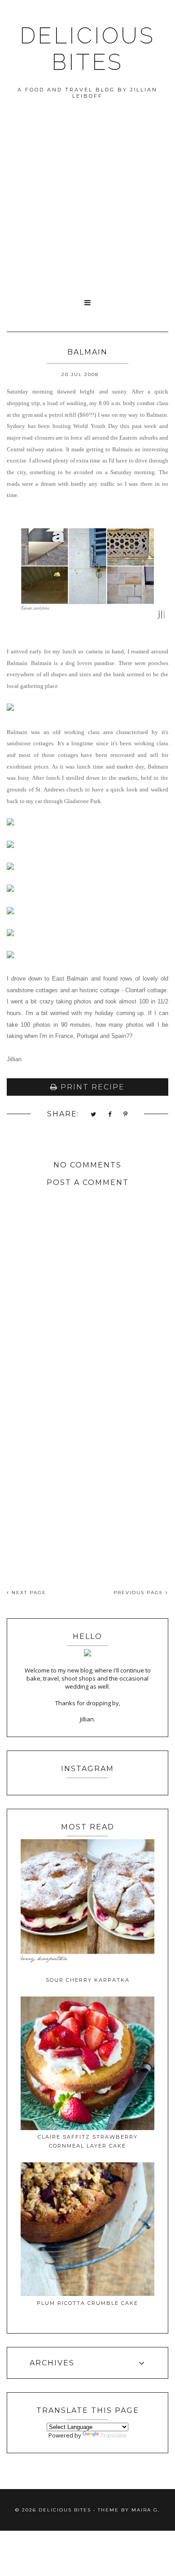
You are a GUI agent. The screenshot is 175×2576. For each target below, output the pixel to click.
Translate (114, 2435)
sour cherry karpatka (88, 1980)
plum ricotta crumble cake (87, 2303)
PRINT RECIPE (91, 1087)
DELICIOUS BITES (87, 49)
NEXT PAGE (28, 1593)
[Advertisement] (87, 200)
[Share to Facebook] (110, 1115)
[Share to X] (94, 1115)
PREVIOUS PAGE (140, 1593)
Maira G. (146, 2510)
